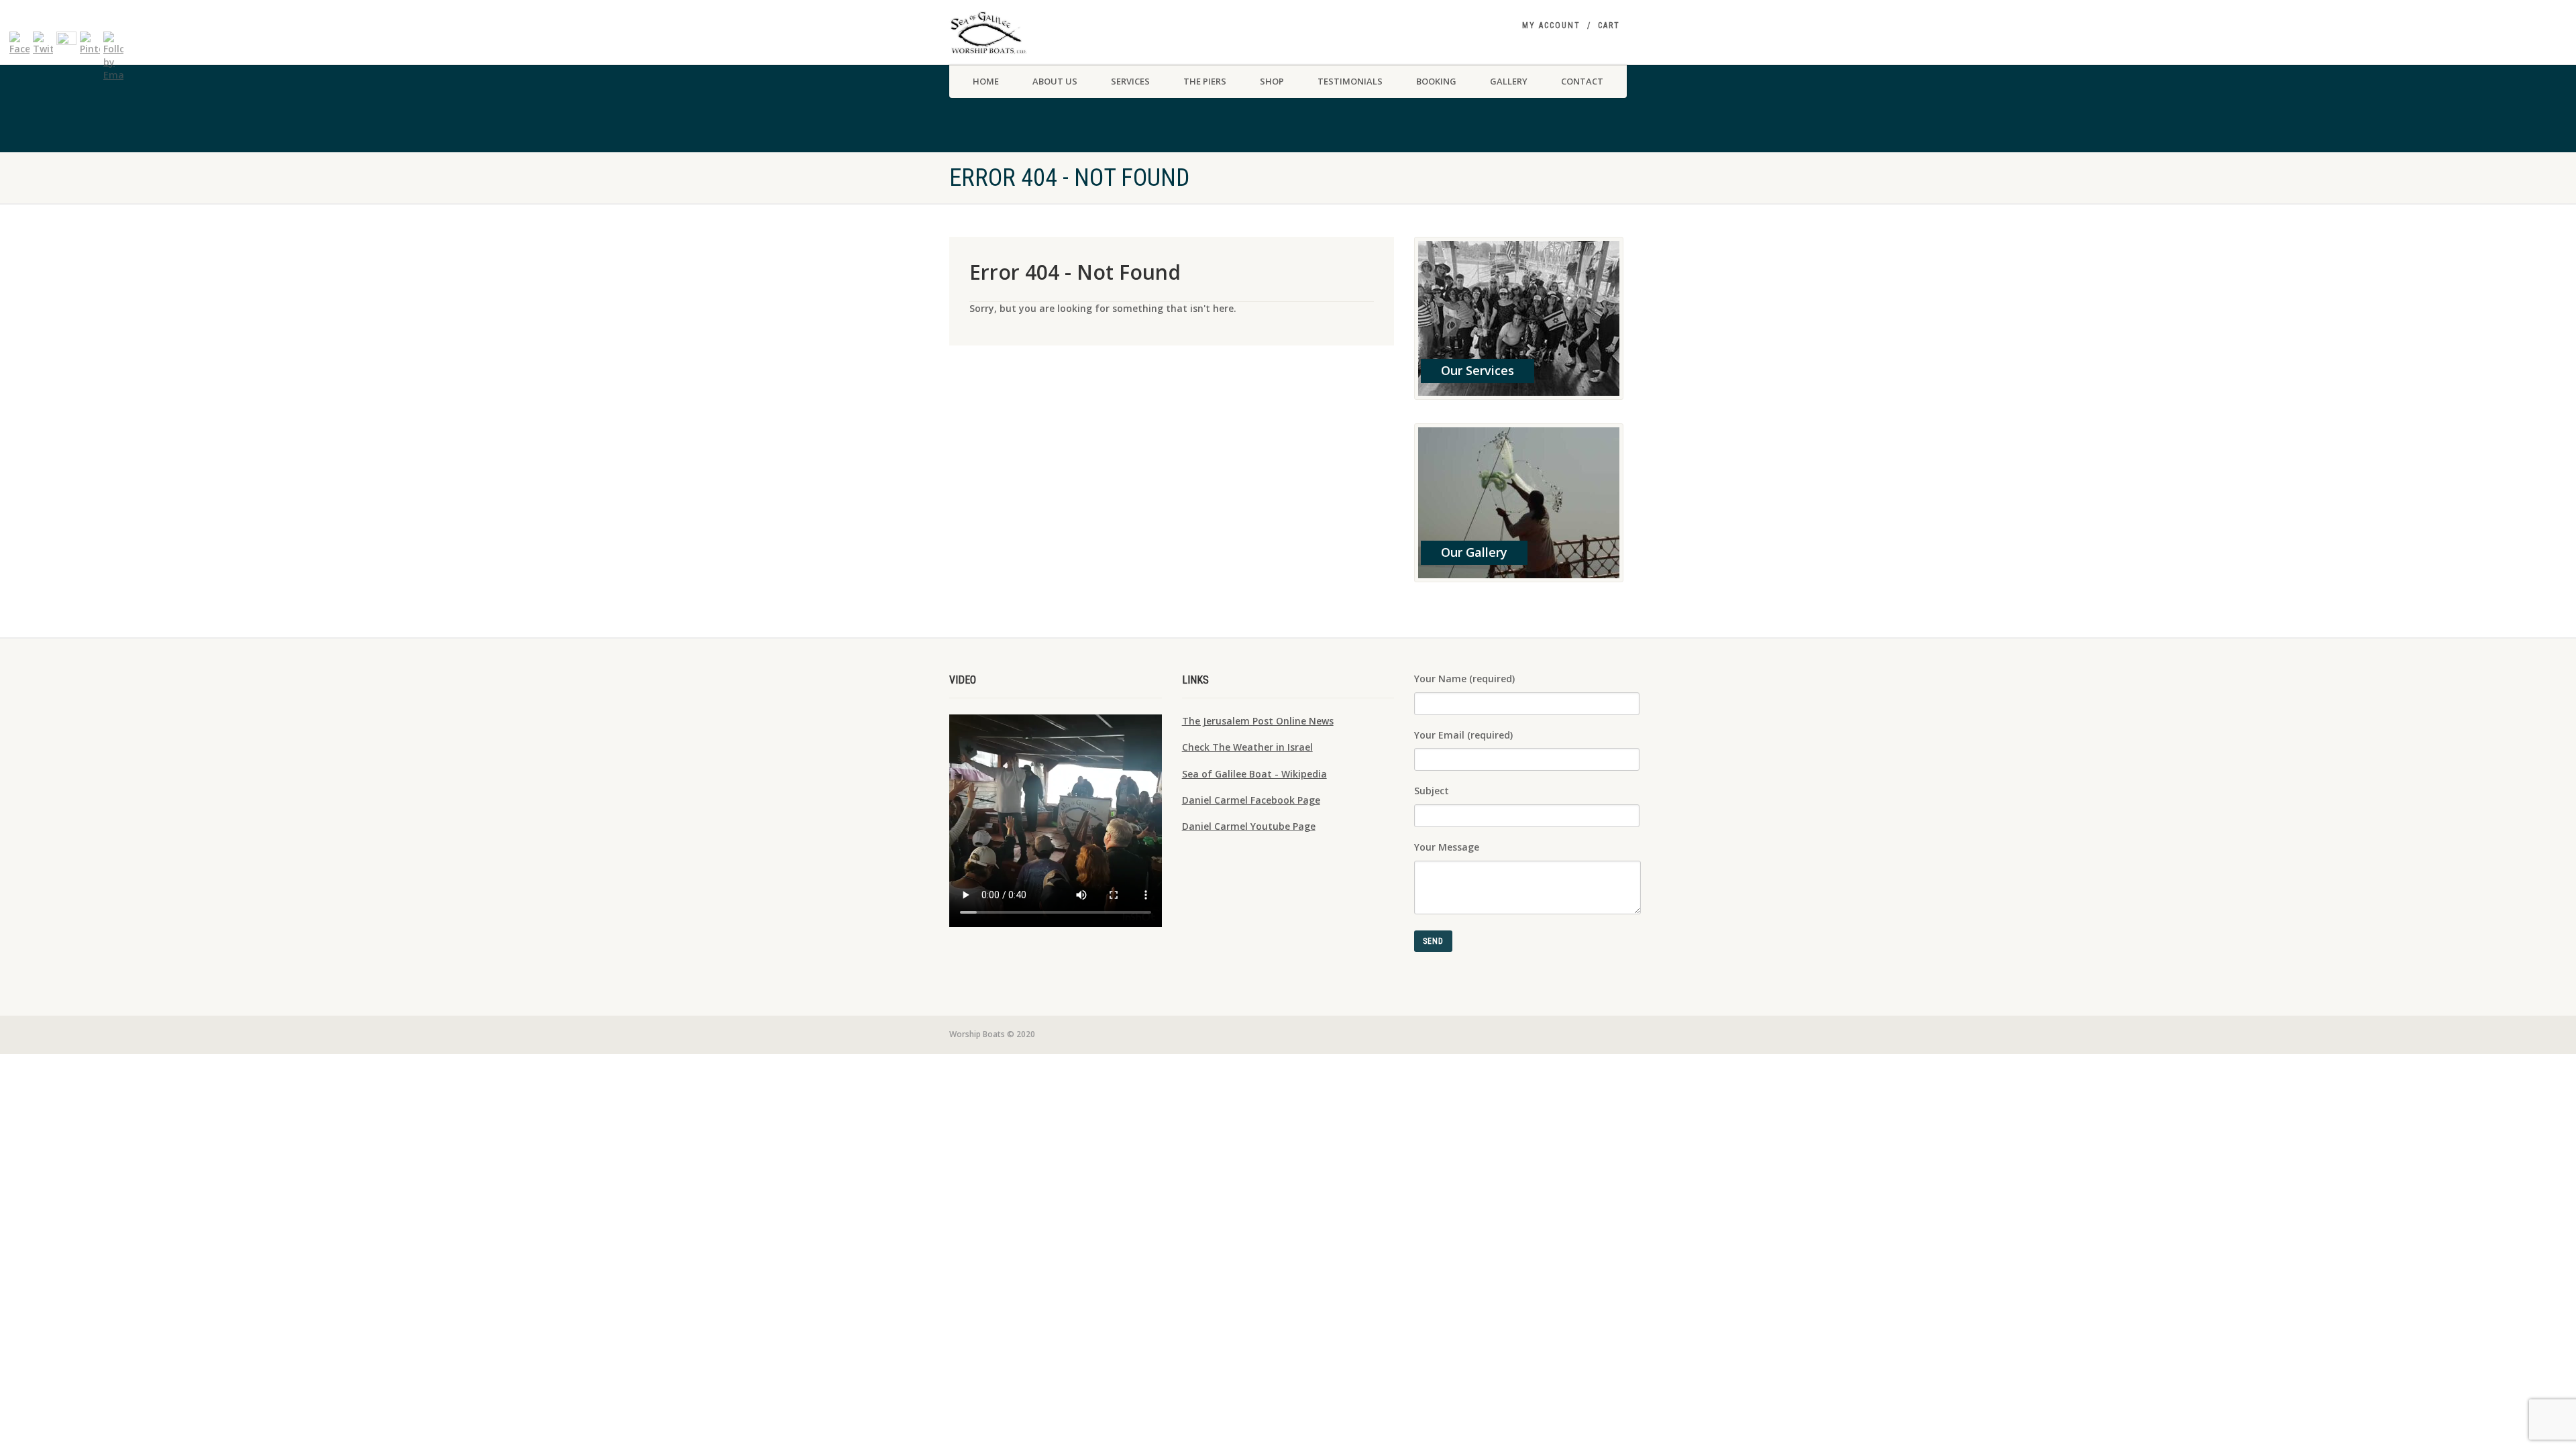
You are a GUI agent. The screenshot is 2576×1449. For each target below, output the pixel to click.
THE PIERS (1205, 81)
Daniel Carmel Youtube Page (1249, 826)
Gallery (1509, 81)
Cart (1609, 25)
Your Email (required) (1463, 735)
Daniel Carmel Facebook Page (1251, 800)
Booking (1436, 81)
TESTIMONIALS (1350, 81)
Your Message (1447, 847)
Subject (1432, 791)
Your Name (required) (1464, 679)
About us (1055, 81)
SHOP (1272, 81)
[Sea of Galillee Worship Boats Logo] (1056, 33)
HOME (986, 81)
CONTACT (1582, 81)
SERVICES (1130, 81)
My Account (1551, 25)
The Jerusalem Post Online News (1258, 721)
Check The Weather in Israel (1247, 747)
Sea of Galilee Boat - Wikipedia (1254, 774)
